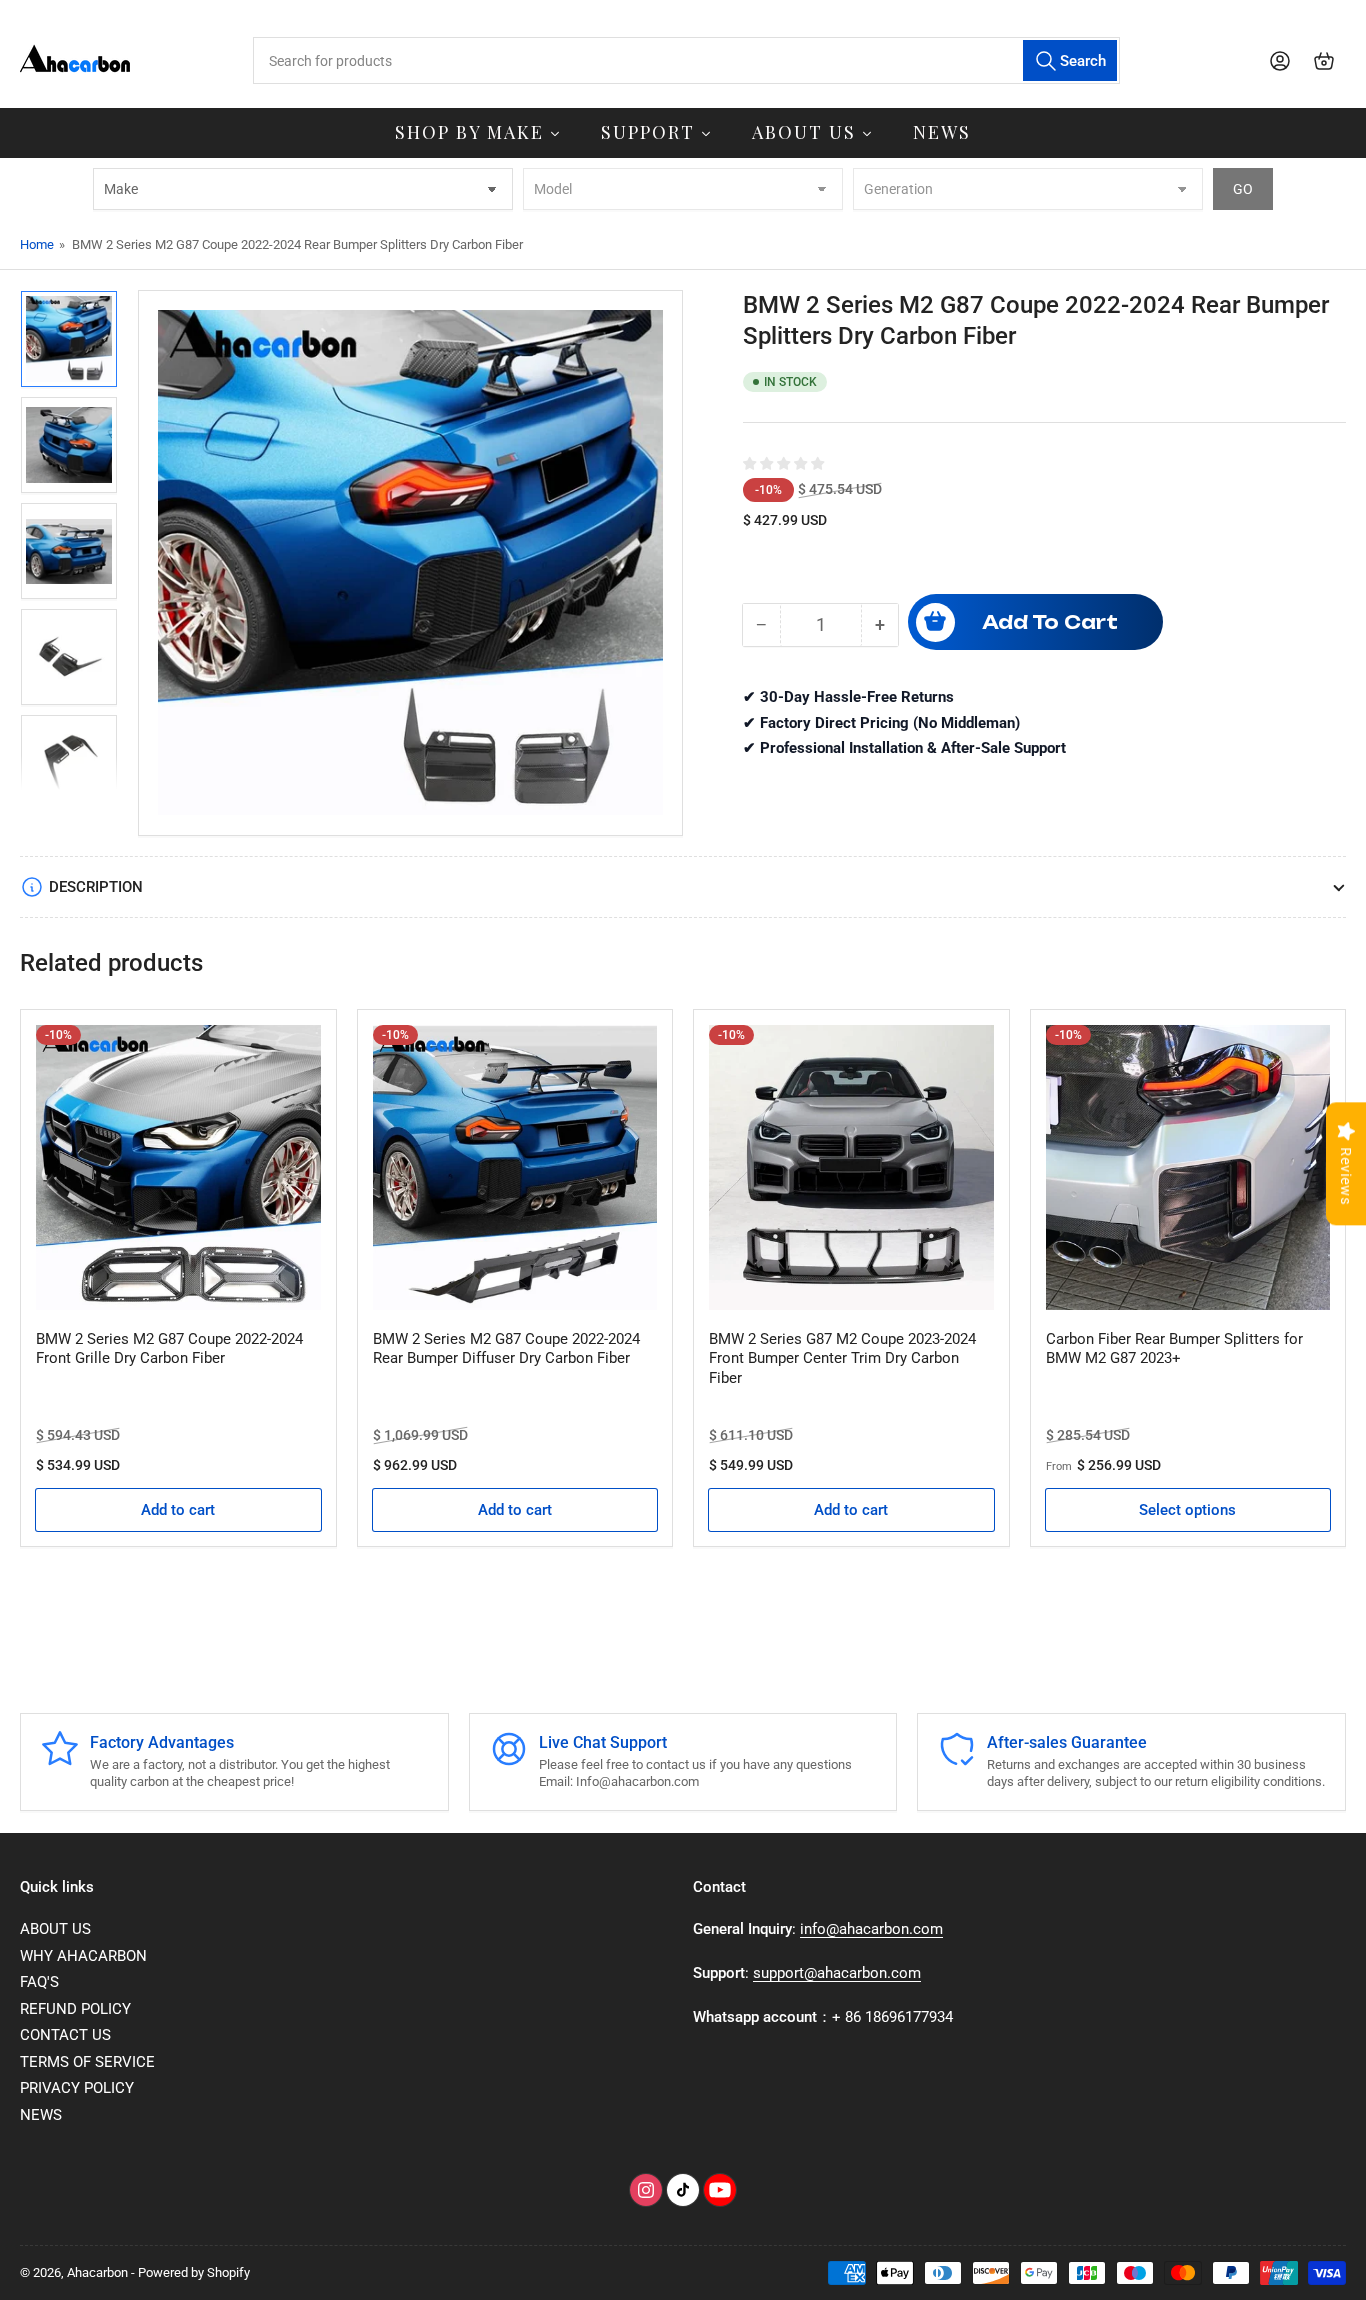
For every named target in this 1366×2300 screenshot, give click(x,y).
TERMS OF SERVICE (87, 2062)
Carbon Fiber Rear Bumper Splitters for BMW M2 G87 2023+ (1174, 1349)
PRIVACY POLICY (77, 2088)
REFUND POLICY (75, 2009)
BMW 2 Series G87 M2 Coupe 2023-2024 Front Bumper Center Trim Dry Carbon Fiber (842, 1358)
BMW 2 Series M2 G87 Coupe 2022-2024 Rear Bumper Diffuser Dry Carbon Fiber (506, 1349)
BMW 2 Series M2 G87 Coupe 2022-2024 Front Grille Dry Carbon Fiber (169, 1349)
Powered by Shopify (194, 2272)
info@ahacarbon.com (871, 1929)
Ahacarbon (97, 2272)
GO (1243, 189)
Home (37, 244)
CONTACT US (65, 2035)
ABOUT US (55, 1929)
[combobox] (687, 60)
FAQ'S (39, 1982)
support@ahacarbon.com (837, 1973)
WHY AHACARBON (83, 1956)
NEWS (41, 2115)
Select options (1187, 1510)
